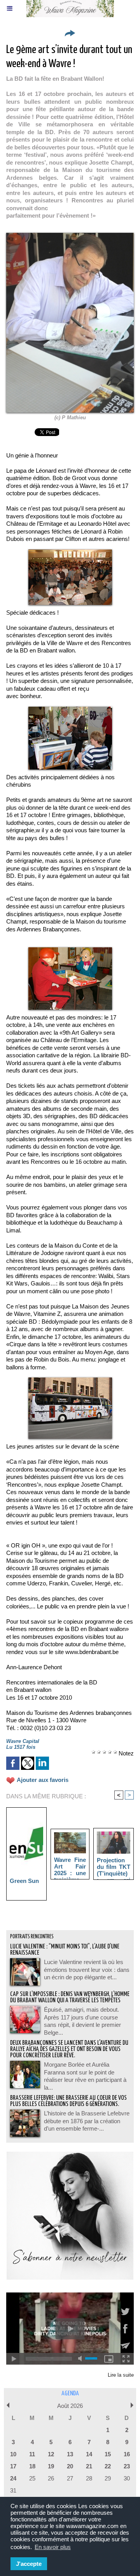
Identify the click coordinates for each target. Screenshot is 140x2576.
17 (13, 2466)
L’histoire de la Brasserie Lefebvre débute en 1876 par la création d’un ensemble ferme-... (87, 2121)
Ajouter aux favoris (43, 1780)
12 (51, 2454)
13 (70, 2454)
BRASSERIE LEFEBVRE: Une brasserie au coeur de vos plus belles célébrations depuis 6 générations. (68, 2101)
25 (32, 2478)
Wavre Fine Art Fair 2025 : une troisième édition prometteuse (70, 1866)
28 (89, 2478)
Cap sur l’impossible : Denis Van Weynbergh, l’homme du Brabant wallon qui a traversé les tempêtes (70, 1997)
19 (51, 2466)
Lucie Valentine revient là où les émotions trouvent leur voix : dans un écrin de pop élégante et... (87, 1970)
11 (32, 2454)
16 (127, 2454)
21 (89, 2466)
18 (32, 2466)
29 (108, 2478)
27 (70, 2478)
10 (13, 2454)
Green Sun (24, 1881)
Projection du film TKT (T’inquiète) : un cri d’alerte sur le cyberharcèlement (114, 1867)
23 (127, 2466)
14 (89, 2454)
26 (51, 2478)
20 (70, 2466)
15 (108, 2454)
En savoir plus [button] (53, 2547)
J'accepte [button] (29, 2564)
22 (108, 2466)
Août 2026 (70, 2406)
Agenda (70, 2394)
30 (127, 2478)
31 (13, 2490)
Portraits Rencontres (32, 1937)
